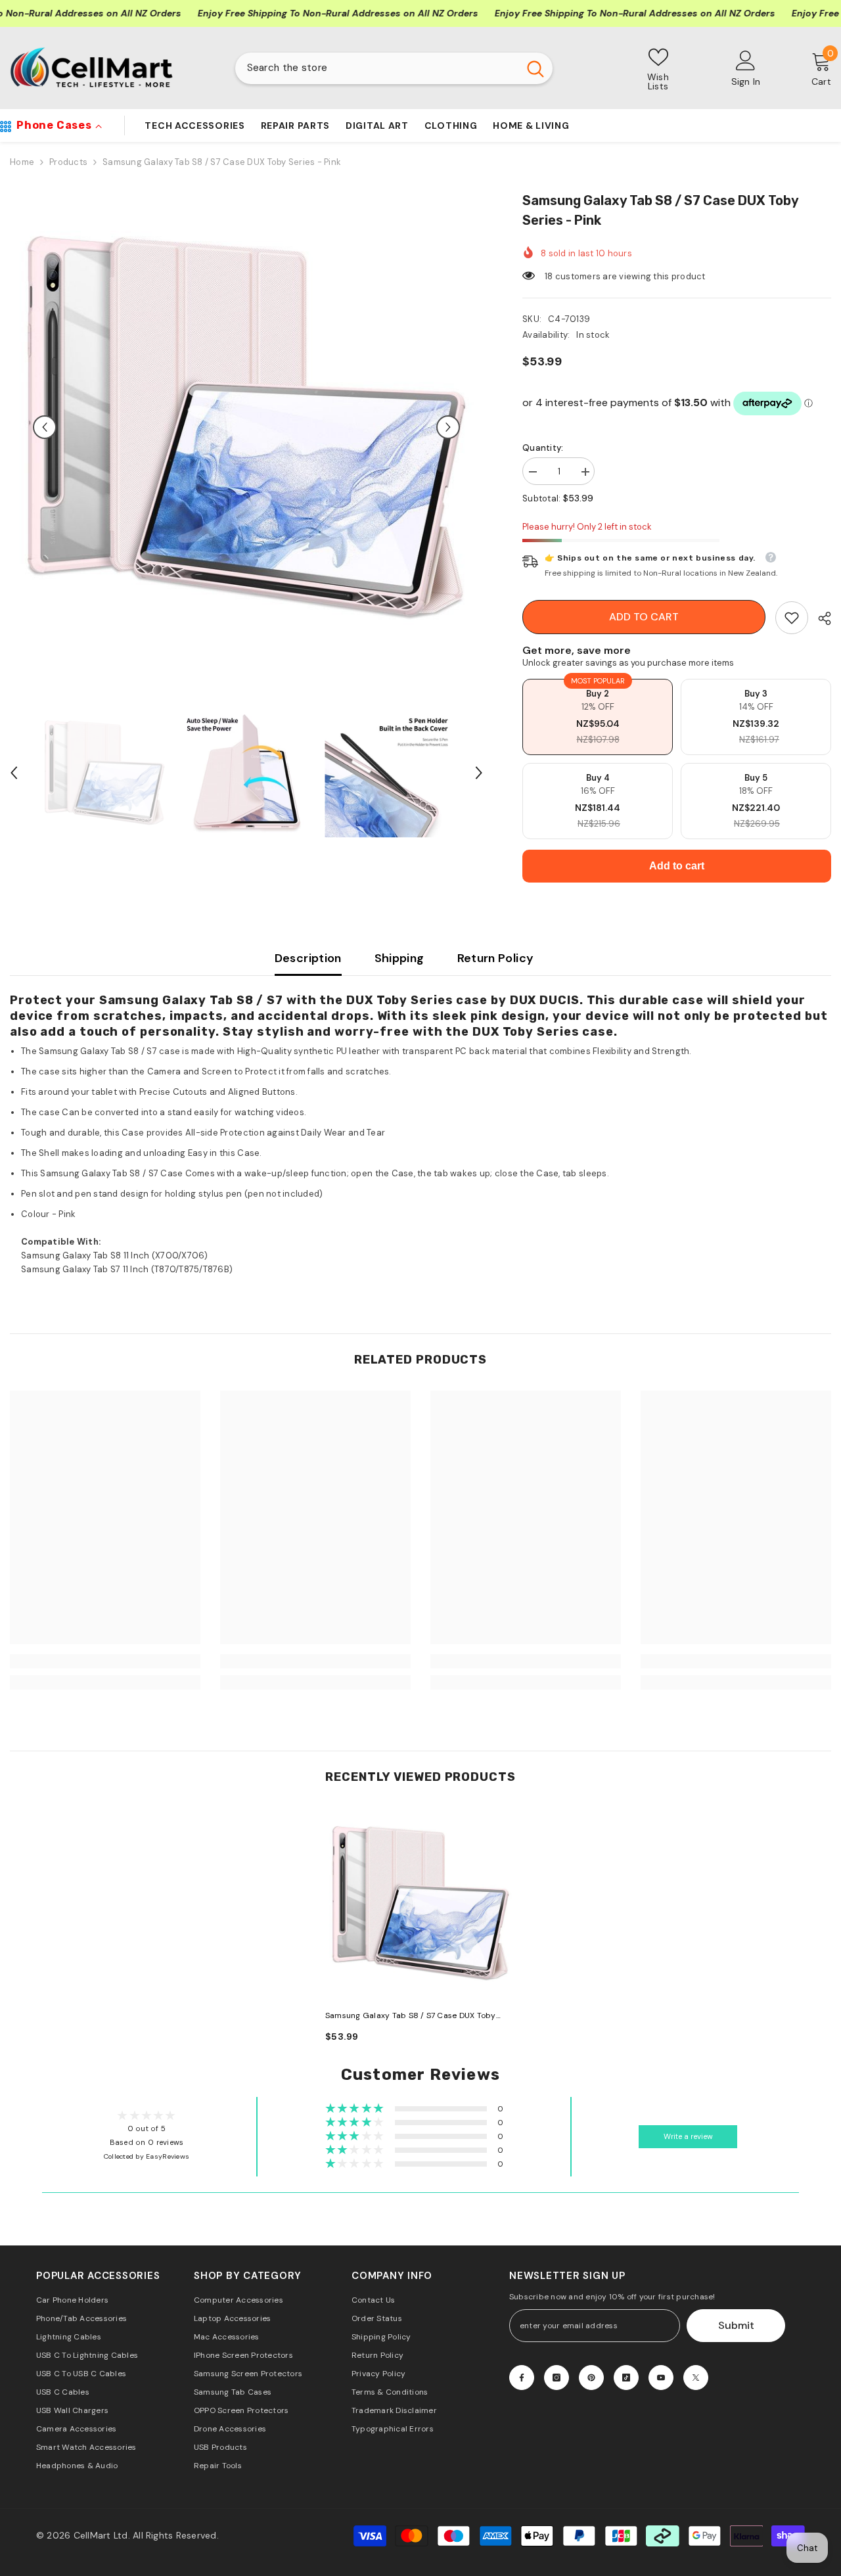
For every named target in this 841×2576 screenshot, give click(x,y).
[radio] (598, 717)
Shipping (399, 958)
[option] (246, 427)
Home (22, 162)
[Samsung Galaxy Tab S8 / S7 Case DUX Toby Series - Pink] (420, 1903)
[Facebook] (522, 2378)
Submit (736, 2325)
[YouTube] (661, 2378)
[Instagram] (557, 2378)
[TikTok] (626, 2378)
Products (68, 162)
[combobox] (377, 68)
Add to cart (644, 617)
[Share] (820, 618)
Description (308, 958)
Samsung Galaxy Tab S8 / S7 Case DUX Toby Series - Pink (411, 2016)
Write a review (688, 2137)
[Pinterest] (591, 2378)
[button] (45, 427)
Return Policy (496, 958)
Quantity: (543, 448)
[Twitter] (696, 2378)
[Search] (394, 68)
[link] (792, 618)
